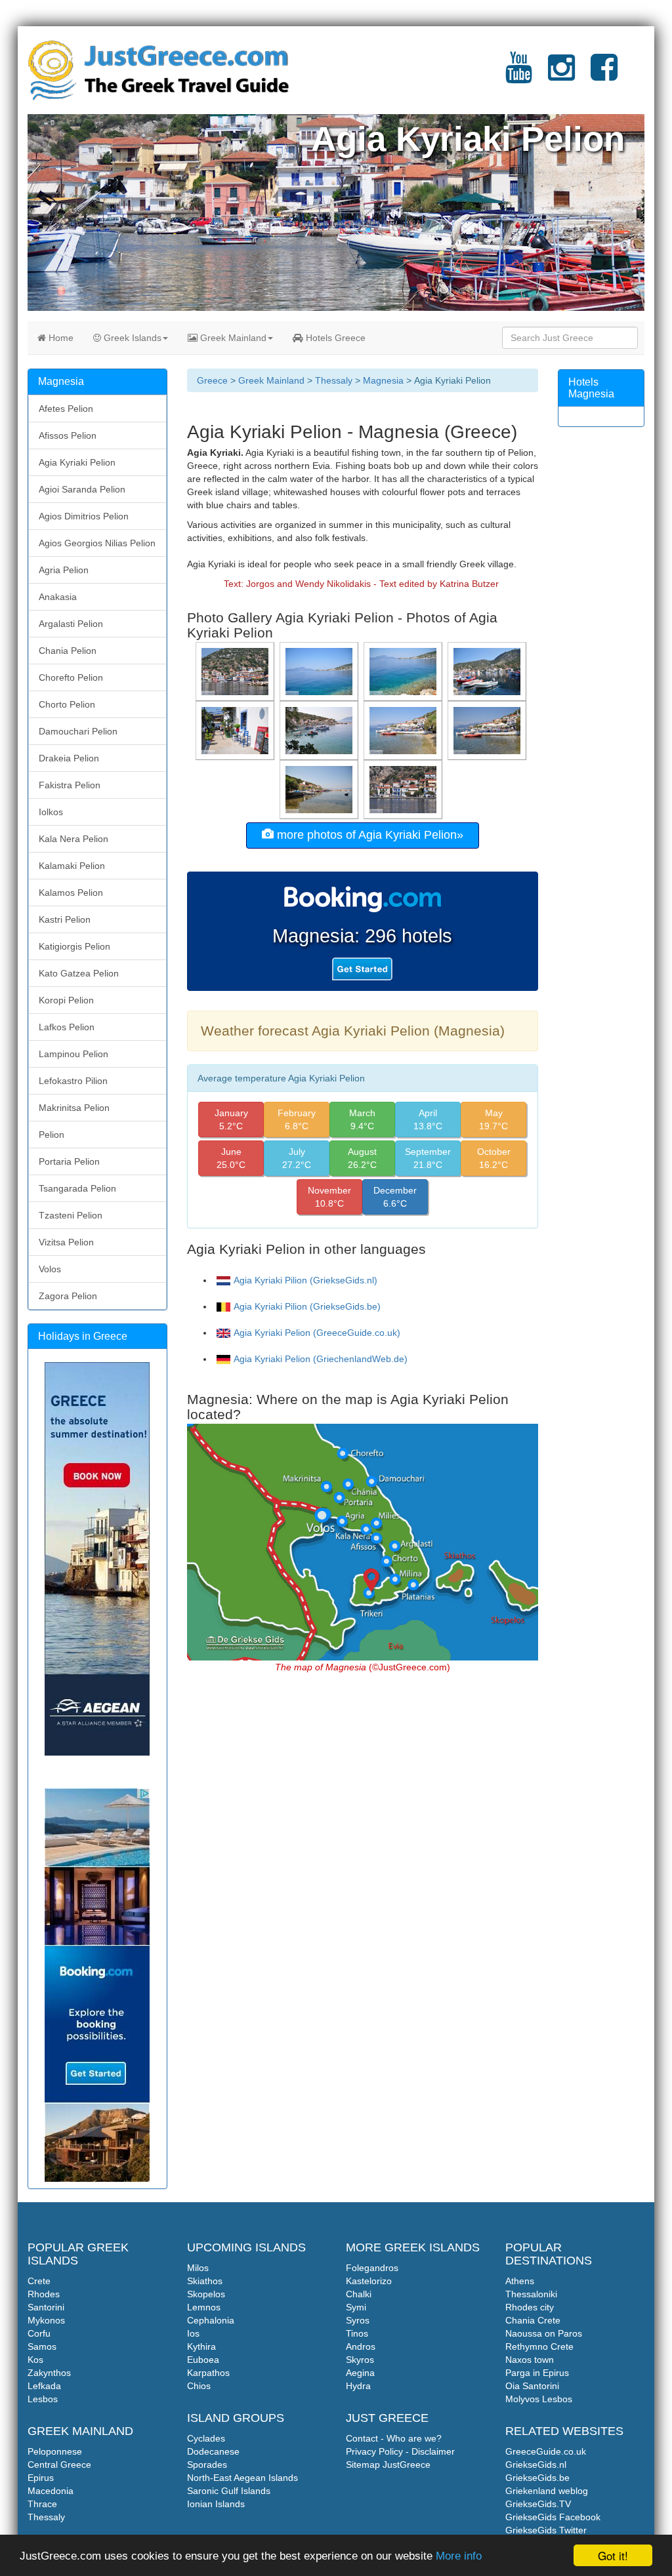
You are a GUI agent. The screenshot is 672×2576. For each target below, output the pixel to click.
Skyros (360, 2360)
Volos (50, 1269)
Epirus (41, 2478)
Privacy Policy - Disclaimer (400, 2451)
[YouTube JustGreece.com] (519, 75)
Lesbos (43, 2399)
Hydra (358, 2386)
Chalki (359, 2294)
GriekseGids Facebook (553, 2517)
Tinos (357, 2333)
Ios (193, 2333)
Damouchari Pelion (78, 731)
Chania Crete (533, 2320)
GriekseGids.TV (538, 2504)
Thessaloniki (531, 2294)
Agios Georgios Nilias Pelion (97, 543)
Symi (356, 2307)
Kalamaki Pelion (72, 866)
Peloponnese (55, 2451)
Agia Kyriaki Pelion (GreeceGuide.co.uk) (317, 1333)
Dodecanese (213, 2451)
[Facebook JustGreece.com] (604, 75)
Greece (212, 380)
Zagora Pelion (68, 1296)
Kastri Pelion (65, 919)
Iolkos (51, 812)
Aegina (360, 2373)
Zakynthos (49, 2373)
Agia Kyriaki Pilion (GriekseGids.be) (307, 1306)
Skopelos (206, 2294)
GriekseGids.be (537, 2478)
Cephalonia (211, 2320)
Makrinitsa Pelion (74, 1108)
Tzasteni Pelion (71, 1215)
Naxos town (530, 2360)
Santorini (46, 2307)
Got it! (613, 2555)
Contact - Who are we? (394, 2438)
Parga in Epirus (537, 2373)
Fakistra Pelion (70, 785)
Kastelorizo (369, 2281)
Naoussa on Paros (544, 2333)
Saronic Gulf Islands (229, 2491)
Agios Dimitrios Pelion (84, 516)
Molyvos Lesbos (539, 2399)
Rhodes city (530, 2307)
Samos (42, 2346)
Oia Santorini (532, 2386)
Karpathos (208, 2373)
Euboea (203, 2360)
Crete (39, 2281)
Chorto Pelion (67, 704)
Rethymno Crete (539, 2346)
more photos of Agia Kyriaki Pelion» (368, 835)
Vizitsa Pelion (66, 1242)
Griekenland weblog (547, 2491)
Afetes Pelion (66, 409)
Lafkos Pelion (67, 1027)
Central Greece (59, 2465)
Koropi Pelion (66, 1000)
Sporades (207, 2465)
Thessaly (334, 380)
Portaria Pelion (69, 1161)
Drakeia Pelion (69, 758)
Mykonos (46, 2320)
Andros (361, 2346)
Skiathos (205, 2281)
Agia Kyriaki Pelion (77, 462)
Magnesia (383, 380)
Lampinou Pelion (73, 1054)
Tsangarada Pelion (77, 1188)
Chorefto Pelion (71, 677)
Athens (520, 2281)
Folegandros (372, 2268)
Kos (35, 2360)
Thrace (42, 2504)
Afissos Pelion (68, 435)
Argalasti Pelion (71, 624)
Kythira (201, 2346)
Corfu (39, 2333)
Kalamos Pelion (71, 893)
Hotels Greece (334, 338)
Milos (198, 2268)
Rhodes (44, 2294)
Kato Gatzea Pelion (79, 973)
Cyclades (206, 2438)
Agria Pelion (64, 570)
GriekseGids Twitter (546, 2530)
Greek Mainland (232, 338)
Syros (358, 2320)
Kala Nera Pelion (73, 839)
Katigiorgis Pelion (74, 946)
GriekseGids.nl (536, 2465)
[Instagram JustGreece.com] (561, 75)
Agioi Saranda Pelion (82, 489)
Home (60, 338)
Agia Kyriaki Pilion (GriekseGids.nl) (305, 1280)
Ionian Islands (216, 2504)
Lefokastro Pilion (73, 1081)
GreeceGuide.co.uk (546, 2451)
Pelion (52, 1135)
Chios (199, 2386)
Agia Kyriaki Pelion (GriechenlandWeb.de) (321, 1359)
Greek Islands (131, 338)
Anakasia (58, 597)
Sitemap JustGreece (388, 2465)
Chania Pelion (68, 651)
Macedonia (51, 2491)
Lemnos (204, 2307)
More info (459, 2556)
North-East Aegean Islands (242, 2478)
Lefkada (44, 2386)
